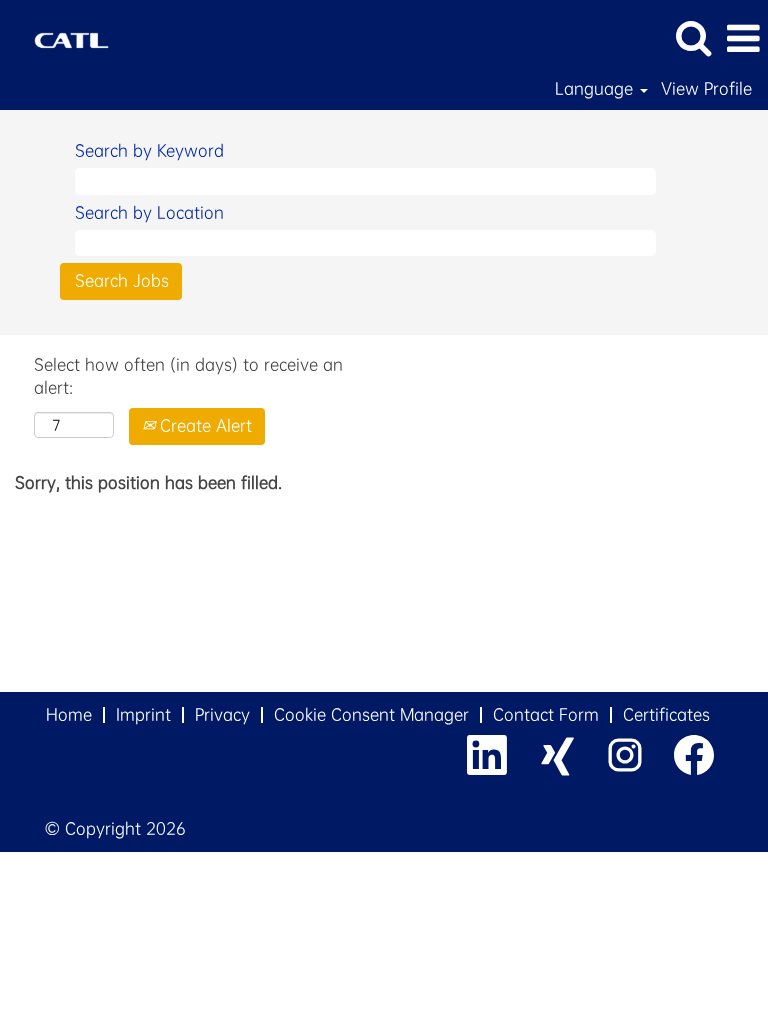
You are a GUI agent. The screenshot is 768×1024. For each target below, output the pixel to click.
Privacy (222, 714)
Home (69, 714)
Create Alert (203, 425)
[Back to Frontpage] (64, 36)
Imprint (143, 714)
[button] (743, 39)
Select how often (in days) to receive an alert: (188, 376)
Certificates (666, 714)
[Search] (693, 38)
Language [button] (596, 89)
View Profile (706, 89)
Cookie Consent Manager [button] (371, 714)
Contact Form (546, 714)
